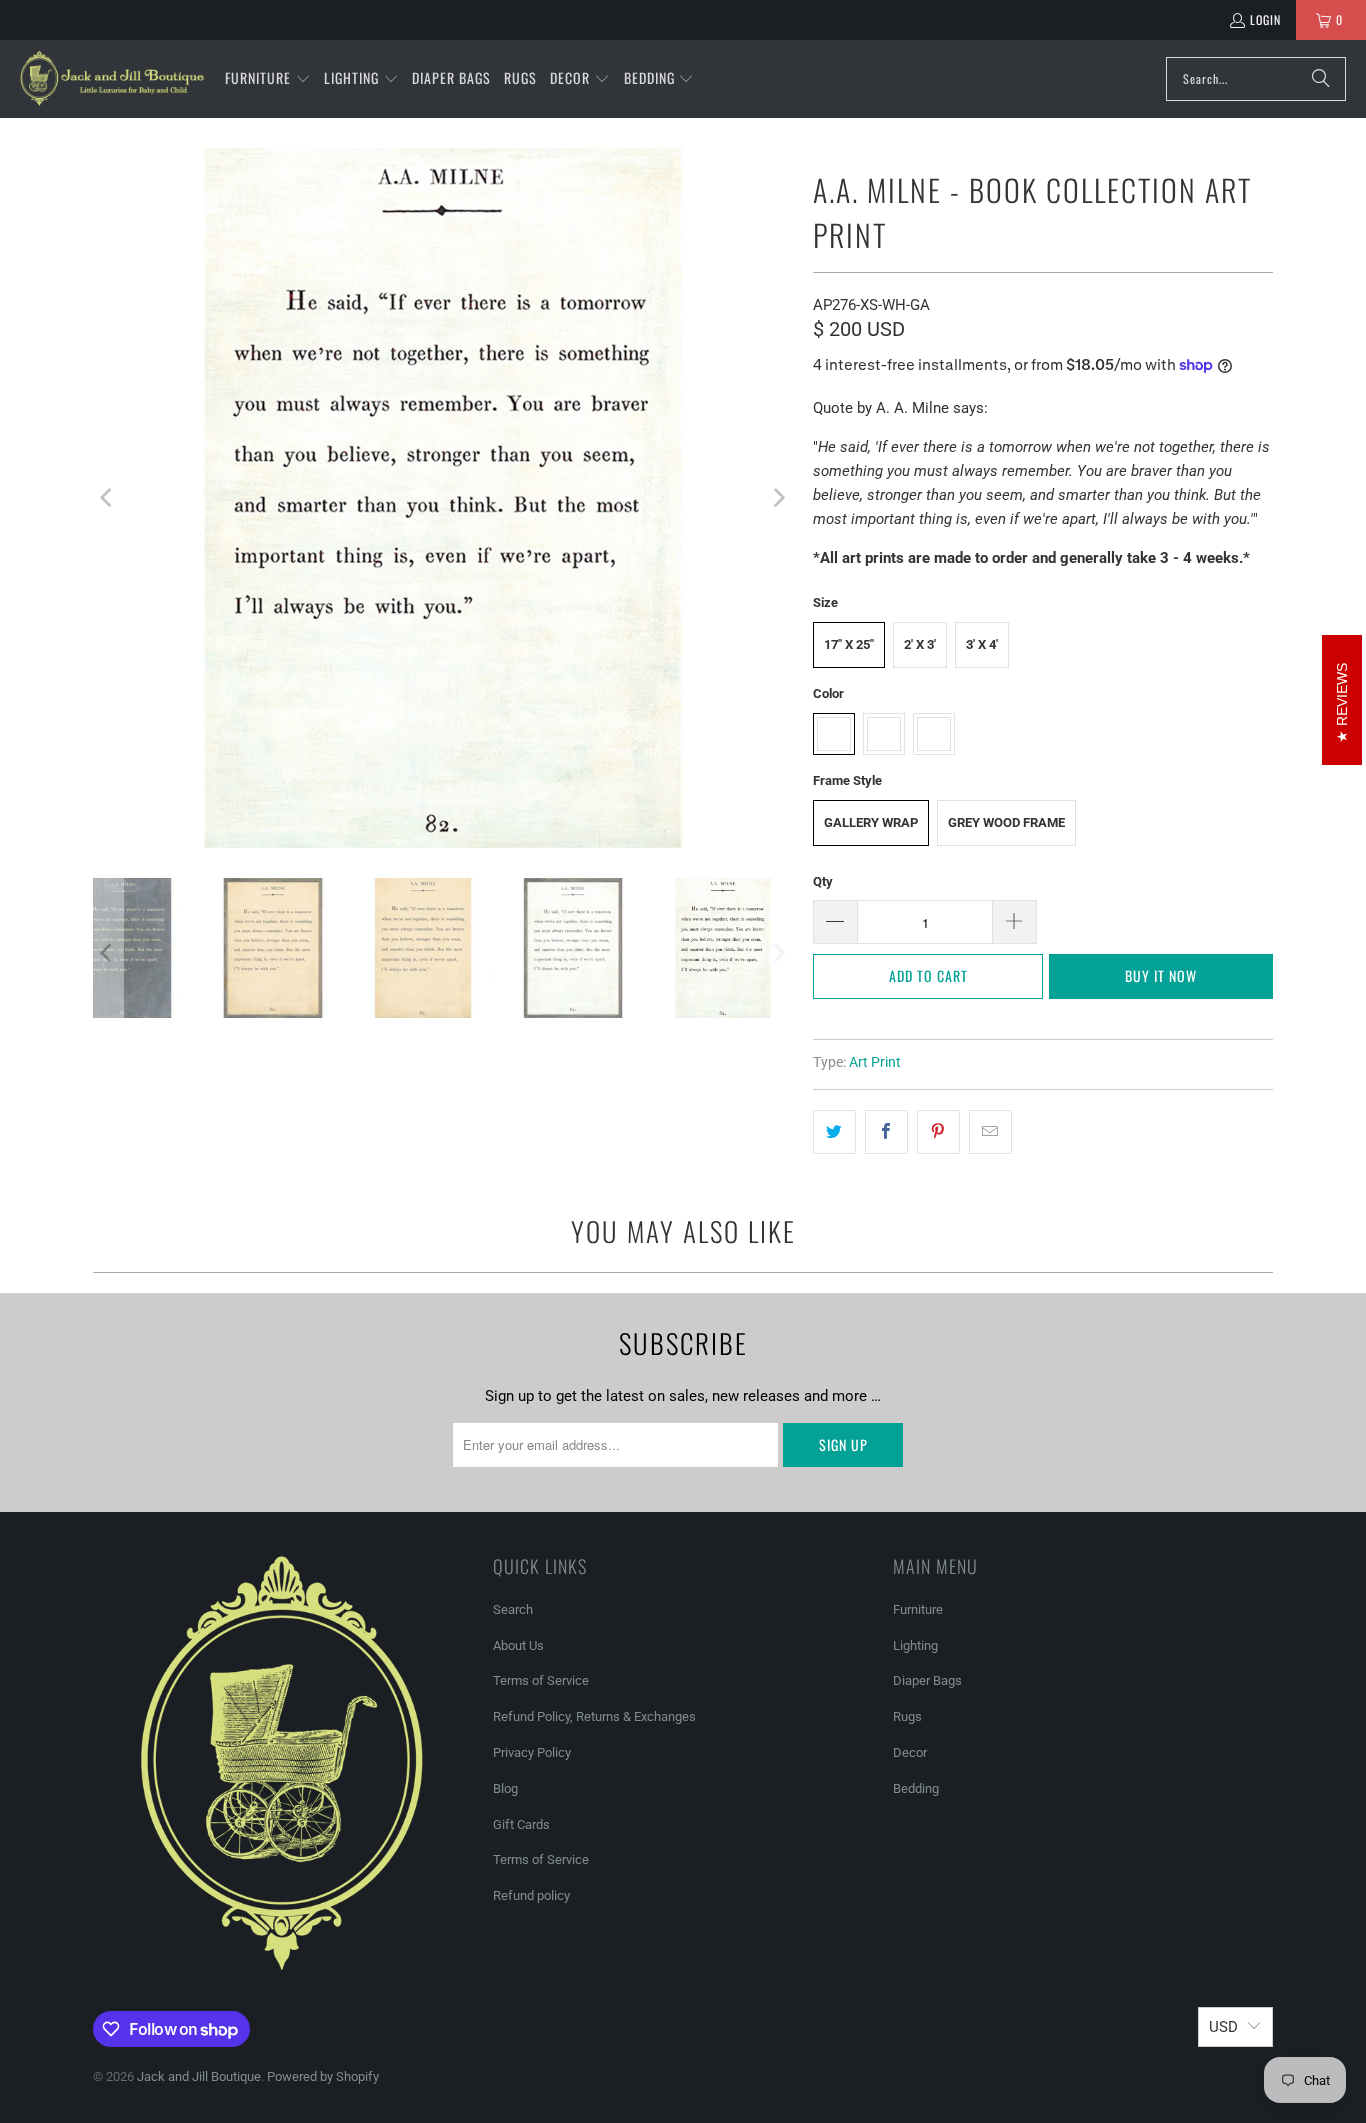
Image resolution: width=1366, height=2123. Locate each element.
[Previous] (108, 498)
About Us (518, 1645)
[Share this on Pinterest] (938, 1132)
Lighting (915, 1645)
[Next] (778, 498)
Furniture (918, 1609)
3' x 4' (982, 644)
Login (1265, 19)
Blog (505, 1788)
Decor (910, 1752)
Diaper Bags (927, 1680)
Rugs (907, 1716)
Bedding (916, 1788)
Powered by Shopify (323, 2076)
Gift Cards (521, 1824)
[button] (268, 79)
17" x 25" (849, 644)
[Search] (1321, 79)
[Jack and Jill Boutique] (112, 79)
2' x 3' (920, 644)
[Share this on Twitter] (834, 1132)
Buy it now (1161, 975)
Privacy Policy (532, 1752)
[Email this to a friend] (990, 1132)
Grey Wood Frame (1006, 822)
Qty (823, 881)
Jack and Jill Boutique (199, 2076)
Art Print (875, 1062)
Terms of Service (541, 1680)
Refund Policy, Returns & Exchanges (594, 1716)
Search (513, 1609)
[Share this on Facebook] (886, 1132)
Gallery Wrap (871, 822)
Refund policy (531, 1895)
